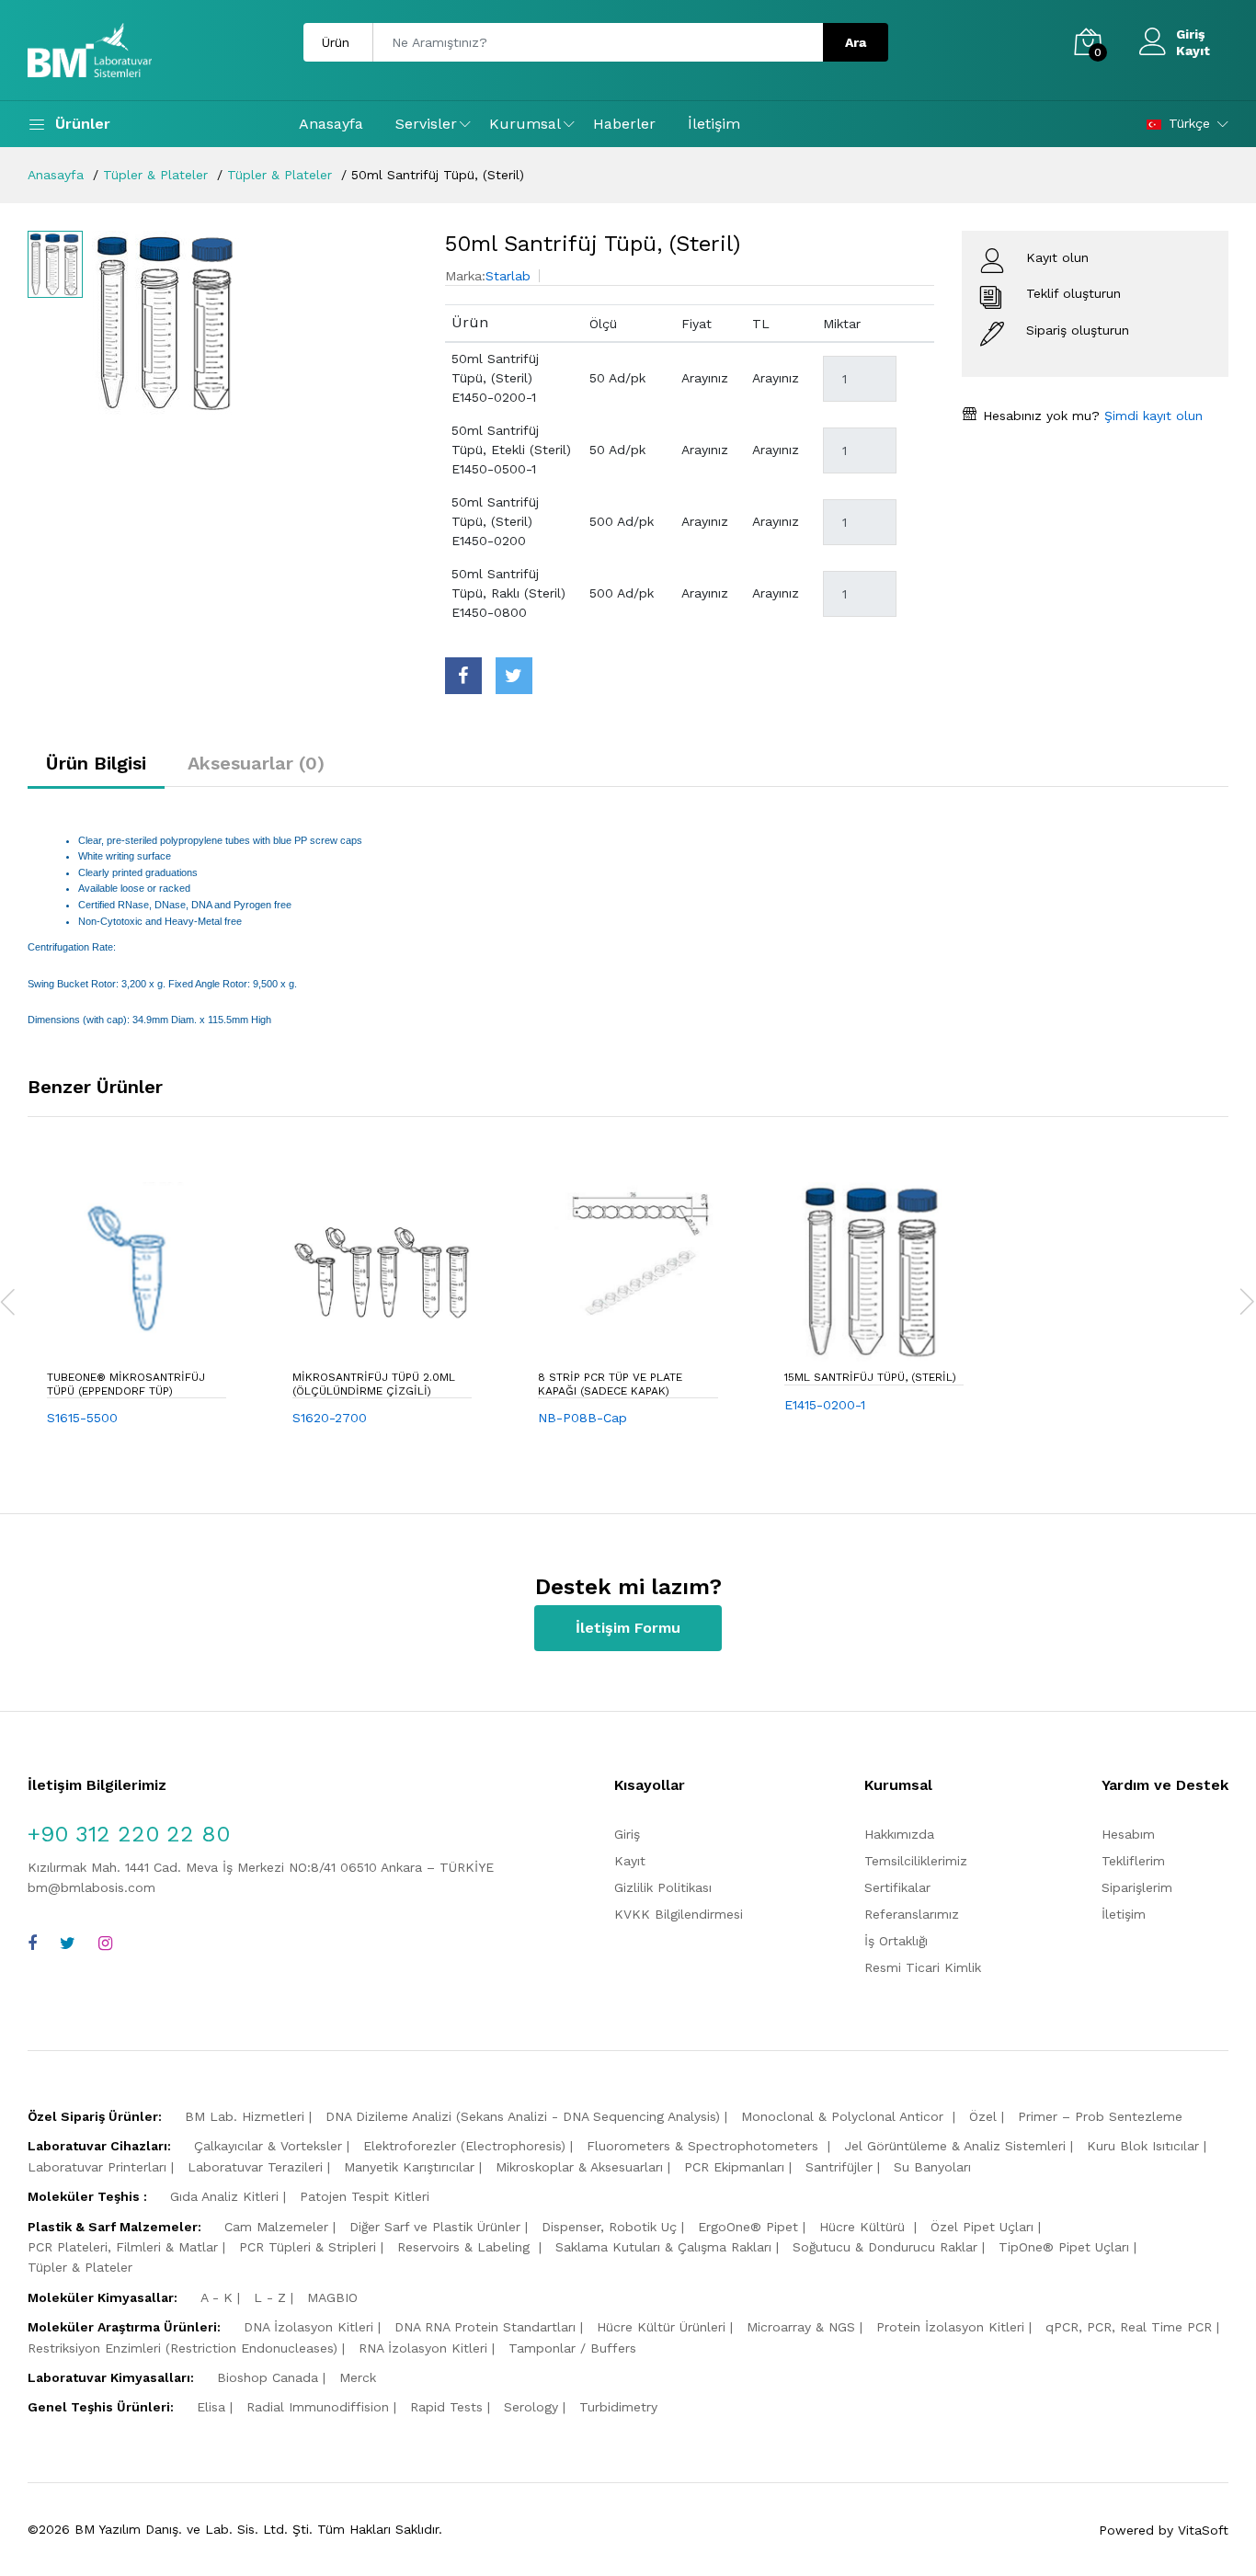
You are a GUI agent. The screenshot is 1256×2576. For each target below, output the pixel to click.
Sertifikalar (897, 1887)
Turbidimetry (618, 2407)
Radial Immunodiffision (318, 2407)
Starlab (508, 276)
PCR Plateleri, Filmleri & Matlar (123, 2247)
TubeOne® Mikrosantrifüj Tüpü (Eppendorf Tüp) (126, 1384)
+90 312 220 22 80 (129, 1834)
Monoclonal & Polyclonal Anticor (845, 2116)
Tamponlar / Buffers (572, 2348)
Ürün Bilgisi (96, 763)
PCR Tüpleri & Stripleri (308, 2247)
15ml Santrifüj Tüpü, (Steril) (870, 1377)
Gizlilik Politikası (663, 1887)
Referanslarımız (912, 1914)
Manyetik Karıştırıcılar (409, 2167)
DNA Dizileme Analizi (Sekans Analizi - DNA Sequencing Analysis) (523, 2116)
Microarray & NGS (801, 2327)
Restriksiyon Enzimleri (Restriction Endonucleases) (183, 2348)
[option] (255, 323)
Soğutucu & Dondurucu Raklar (885, 2247)
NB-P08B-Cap (582, 1418)
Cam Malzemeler (276, 2227)
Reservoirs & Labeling (466, 2247)
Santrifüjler (839, 2167)
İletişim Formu (628, 1628)
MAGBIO (332, 2297)
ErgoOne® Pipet (748, 2227)
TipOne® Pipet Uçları (1064, 2247)
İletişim (714, 124)
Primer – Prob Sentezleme (1100, 2116)
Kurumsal (525, 124)
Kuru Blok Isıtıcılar (1143, 2146)
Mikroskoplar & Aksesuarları (579, 2167)
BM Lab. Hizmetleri (245, 2116)
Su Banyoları (932, 2167)
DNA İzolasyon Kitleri (308, 2327)
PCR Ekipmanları (734, 2167)
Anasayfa (331, 124)
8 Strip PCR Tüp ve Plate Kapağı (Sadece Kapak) (610, 1384)
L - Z (270, 2297)
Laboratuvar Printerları (97, 2167)
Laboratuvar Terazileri (255, 2167)
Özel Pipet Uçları (982, 2227)
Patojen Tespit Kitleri (365, 2196)
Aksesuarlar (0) (256, 763)
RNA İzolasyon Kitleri (423, 2348)
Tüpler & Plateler (155, 175)
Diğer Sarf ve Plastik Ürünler (435, 2227)
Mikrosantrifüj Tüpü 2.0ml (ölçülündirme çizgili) (374, 1384)
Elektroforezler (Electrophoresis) (464, 2146)
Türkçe (1189, 123)
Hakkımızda (899, 1834)
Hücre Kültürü (864, 2227)
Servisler (426, 124)
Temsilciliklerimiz (916, 1861)
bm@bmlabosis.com (91, 1887)
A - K (217, 2297)
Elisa (211, 2407)
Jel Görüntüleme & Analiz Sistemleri (955, 2146)
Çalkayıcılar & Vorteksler (268, 2146)
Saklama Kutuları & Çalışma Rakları (663, 2247)
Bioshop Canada (268, 2377)
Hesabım (1128, 1834)
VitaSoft (1203, 2530)
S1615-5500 (82, 1418)
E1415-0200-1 (825, 1405)
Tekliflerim (1133, 1861)
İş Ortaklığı (896, 1941)
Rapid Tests (446, 2407)
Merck (358, 2377)
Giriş (1190, 34)
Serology (531, 2407)
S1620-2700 (330, 1418)
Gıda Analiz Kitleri (224, 2196)
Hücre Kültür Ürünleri (661, 2327)
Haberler (624, 124)
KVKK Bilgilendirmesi (679, 1914)
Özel (983, 2116)
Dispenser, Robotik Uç (609, 2227)
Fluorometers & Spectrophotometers (705, 2146)
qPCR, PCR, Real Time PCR (1129, 2327)
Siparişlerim (1137, 1887)
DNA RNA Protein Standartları (485, 2327)
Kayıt (1193, 51)
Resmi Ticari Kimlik (923, 1967)
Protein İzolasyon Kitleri (950, 2327)
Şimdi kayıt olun (1151, 416)
